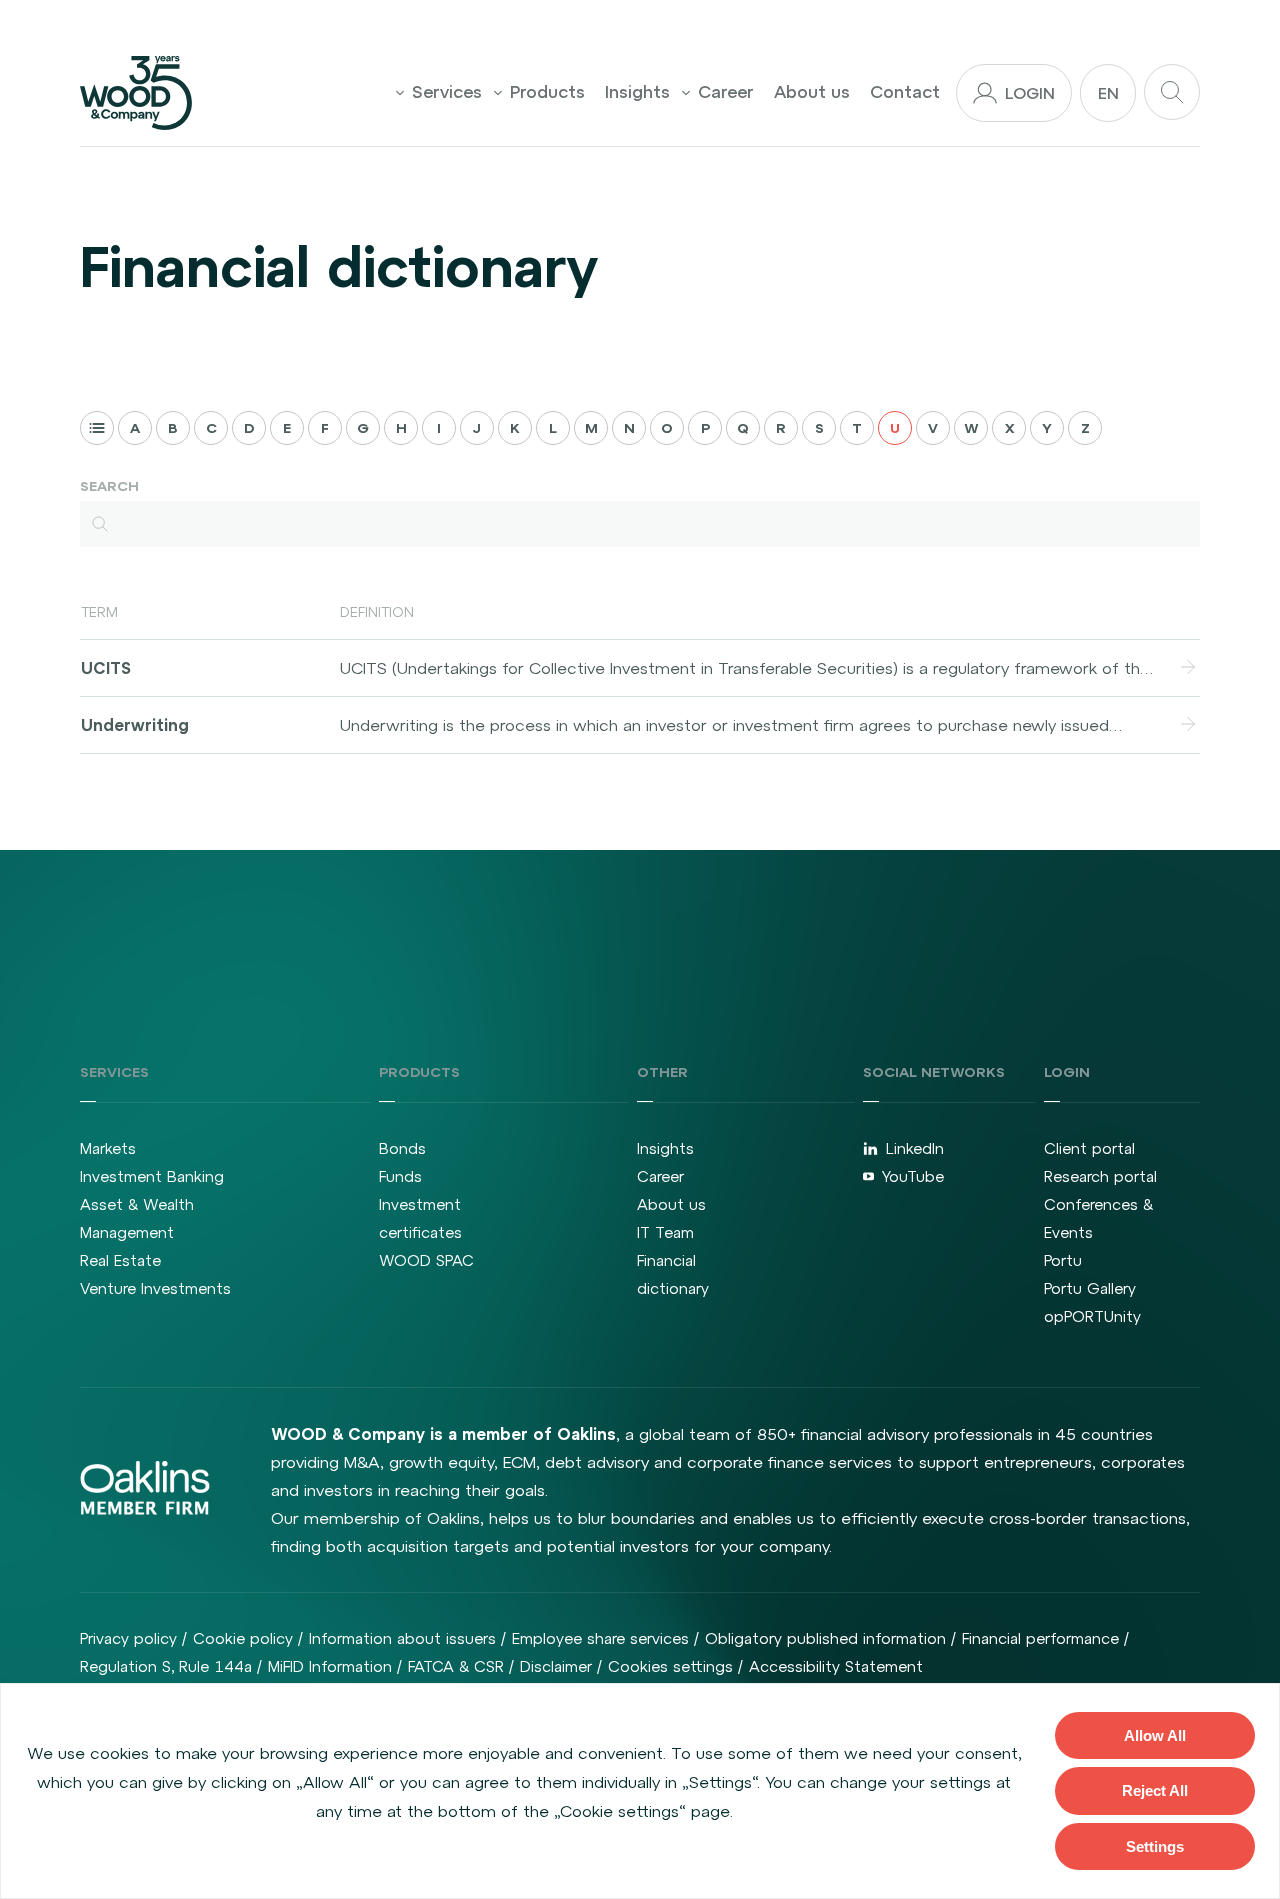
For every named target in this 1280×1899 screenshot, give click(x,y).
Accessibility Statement (836, 1666)
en (1108, 93)
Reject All (1155, 1790)
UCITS (106, 668)
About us (812, 92)
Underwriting (135, 725)
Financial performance (1040, 1638)
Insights (637, 92)
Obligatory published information (825, 1638)
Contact (905, 92)
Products (547, 92)
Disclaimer (556, 1666)
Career (726, 92)
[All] (97, 428)
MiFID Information (330, 1666)
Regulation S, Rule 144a (166, 1666)
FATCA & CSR (456, 1666)
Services (447, 92)
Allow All (1155, 1735)
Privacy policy (128, 1638)
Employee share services (600, 1638)
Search (109, 486)
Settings (1155, 1846)
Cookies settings (670, 1666)
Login (1030, 93)
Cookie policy (243, 1638)
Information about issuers (402, 1638)
